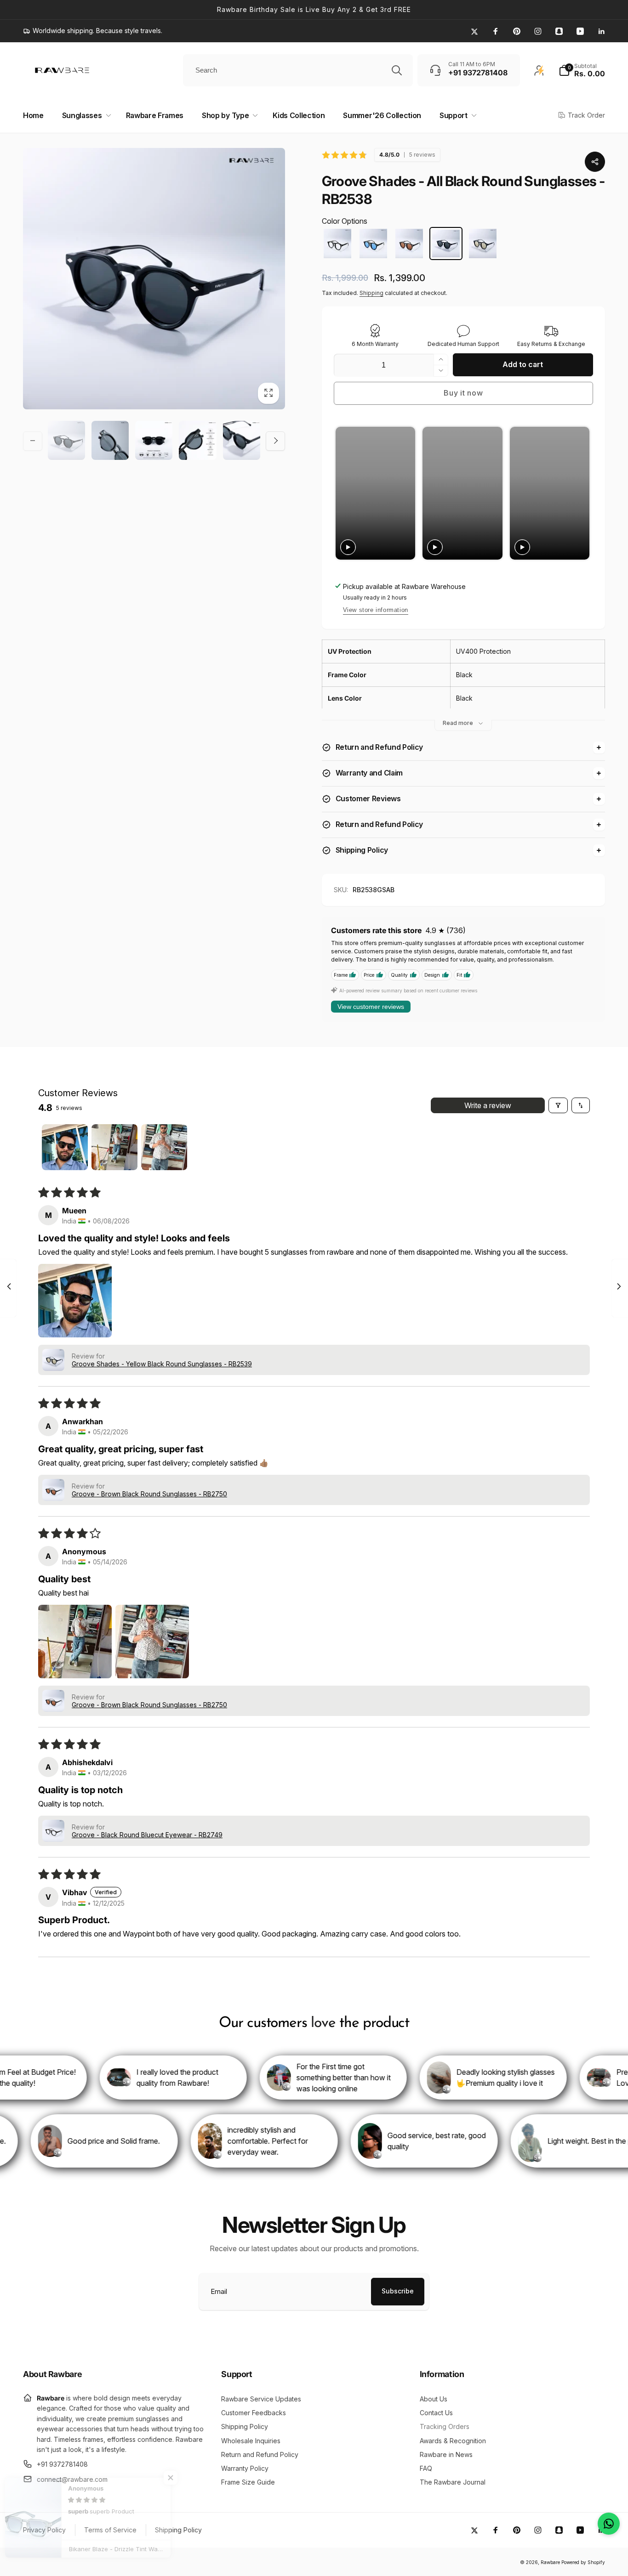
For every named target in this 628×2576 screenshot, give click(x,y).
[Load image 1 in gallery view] (66, 440)
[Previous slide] (343, 493)
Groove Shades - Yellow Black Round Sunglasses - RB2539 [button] (162, 1364)
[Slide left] (33, 441)
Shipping (371, 293)
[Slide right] (275, 441)
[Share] (595, 162)
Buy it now (463, 393)
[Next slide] (581, 493)
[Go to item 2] (114, 1147)
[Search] (397, 70)
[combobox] (298, 70)
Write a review (488, 1105)
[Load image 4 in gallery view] (197, 440)
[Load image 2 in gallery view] (110, 440)
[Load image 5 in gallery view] (242, 440)
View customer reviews (371, 1007)
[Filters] (558, 1105)
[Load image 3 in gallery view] (154, 440)
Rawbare (550, 2562)
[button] (582, 70)
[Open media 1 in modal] (154, 279)
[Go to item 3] (164, 1147)
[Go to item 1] (65, 1147)
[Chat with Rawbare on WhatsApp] (609, 2524)
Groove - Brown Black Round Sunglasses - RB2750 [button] (149, 1494)
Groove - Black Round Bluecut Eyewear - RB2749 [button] (147, 1835)
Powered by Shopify (583, 2562)
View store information (376, 610)
